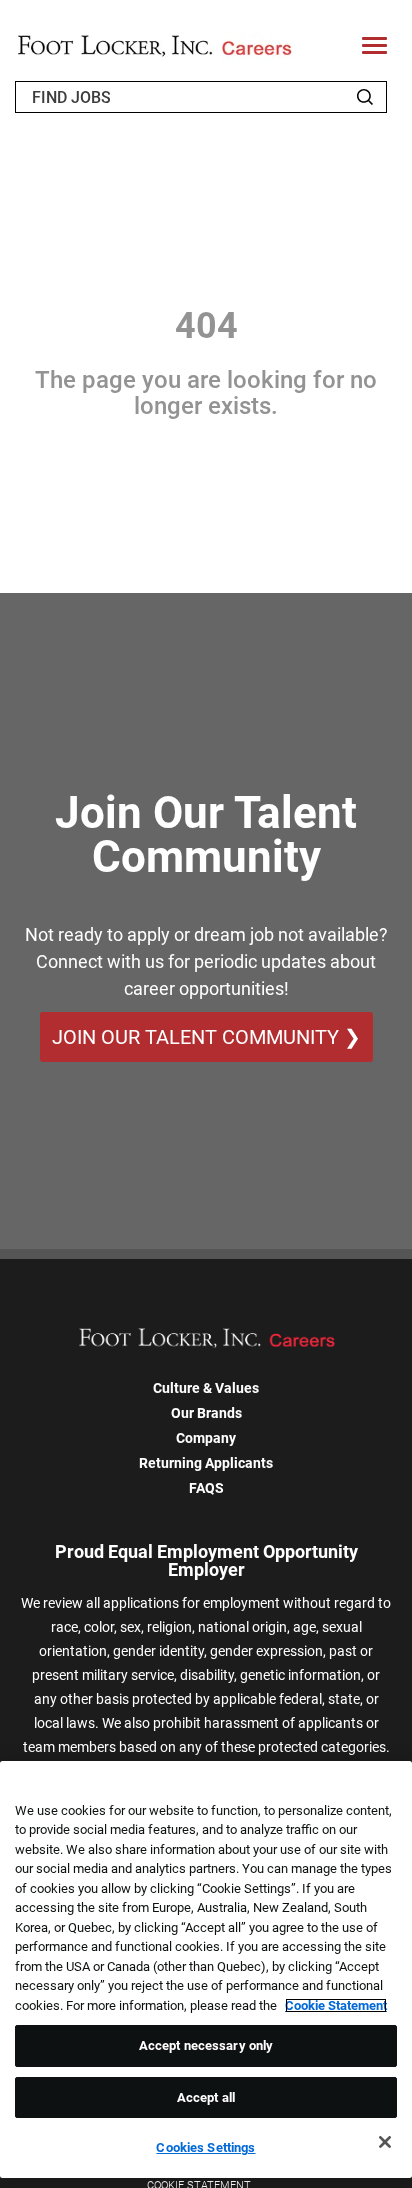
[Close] (385, 2142)
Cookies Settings (205, 2147)
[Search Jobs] (365, 97)
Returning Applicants (206, 1463)
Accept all (206, 2097)
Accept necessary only (206, 2045)
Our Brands (206, 1413)
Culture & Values (206, 1388)
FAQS (206, 1488)
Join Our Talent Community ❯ (206, 1037)
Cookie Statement (336, 2005)
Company (206, 1438)
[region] (206, 1970)
